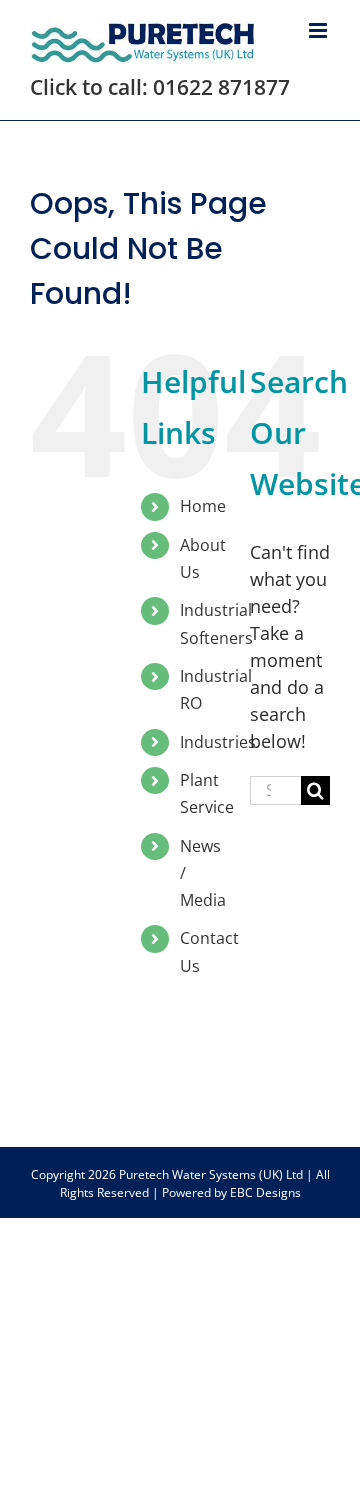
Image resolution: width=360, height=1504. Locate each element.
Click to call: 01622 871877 (160, 86)
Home (203, 506)
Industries (218, 742)
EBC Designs (265, 1192)
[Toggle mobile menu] (319, 30)
